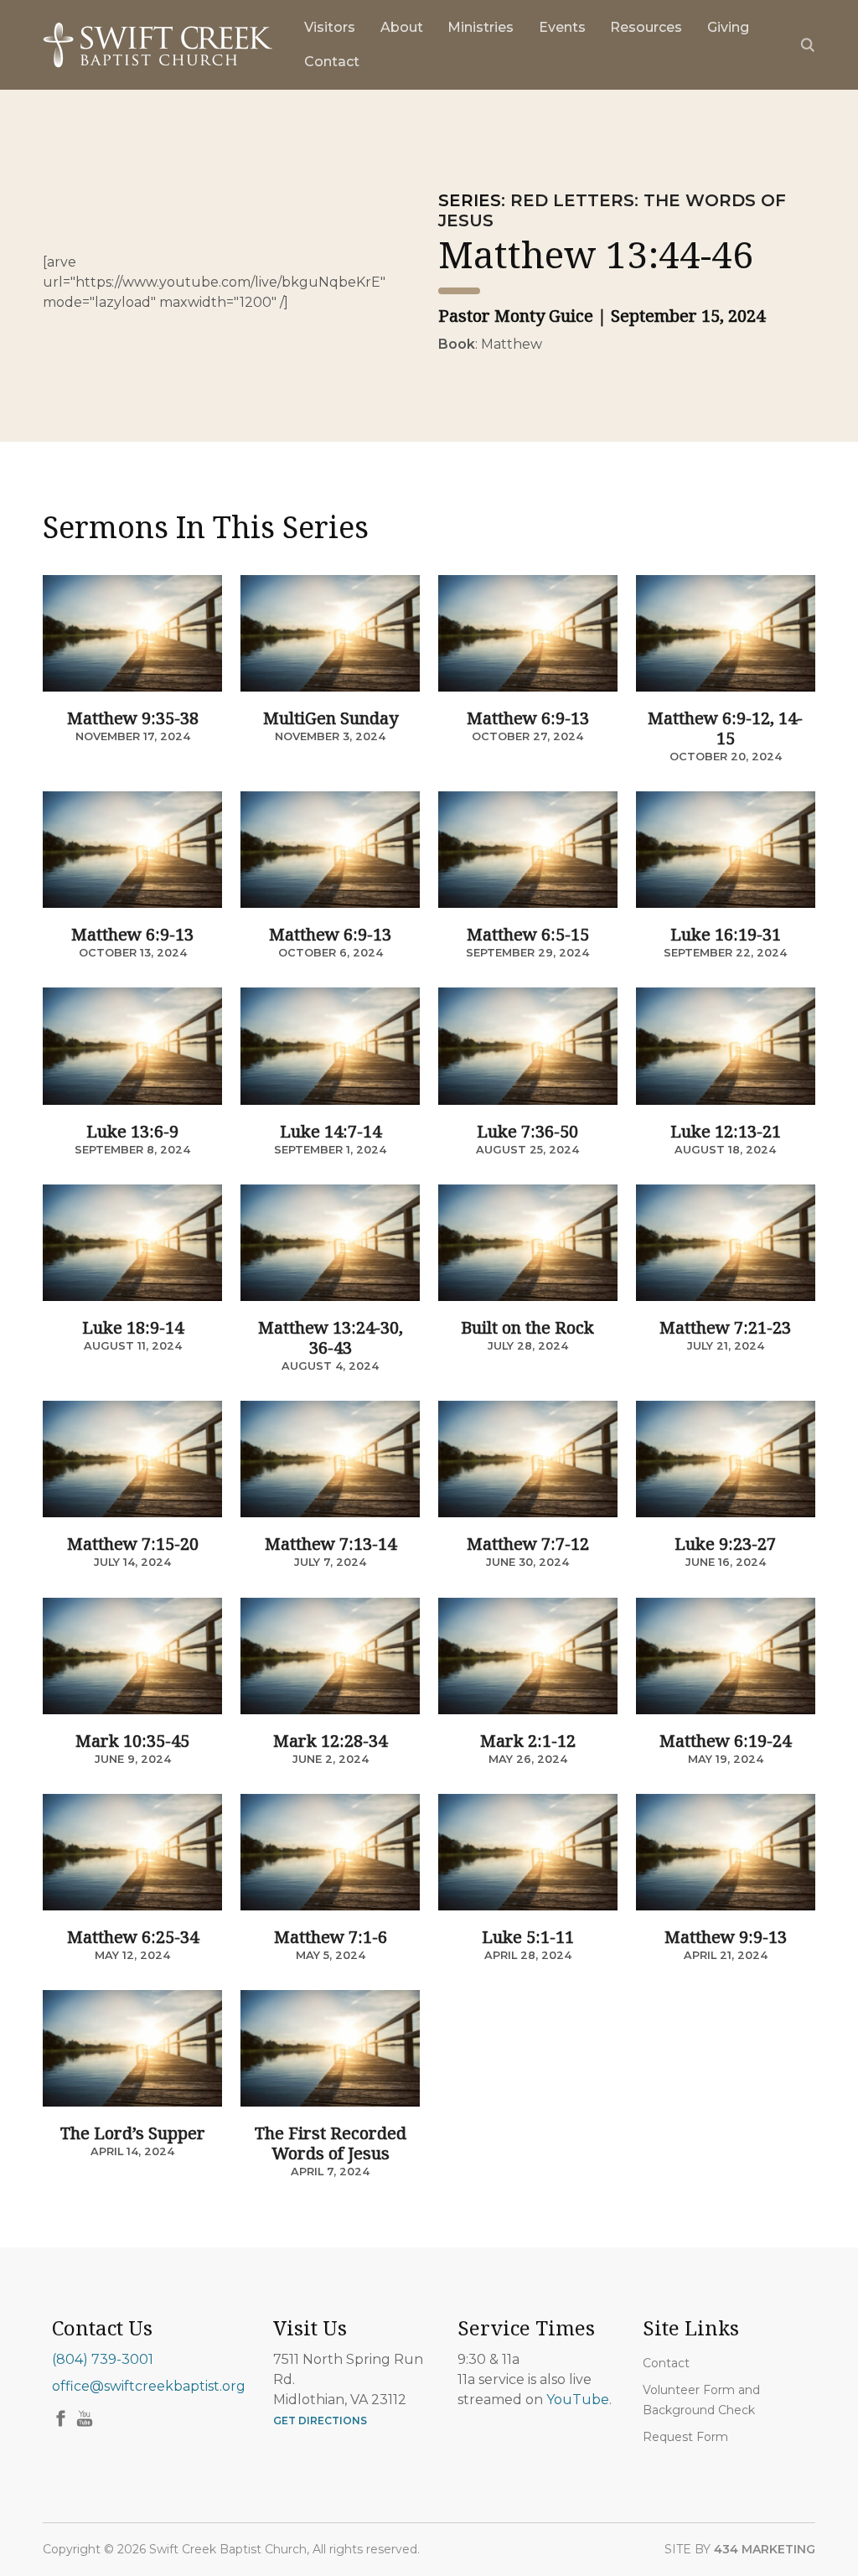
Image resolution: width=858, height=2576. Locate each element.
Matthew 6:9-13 (528, 718)
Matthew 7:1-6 (331, 1937)
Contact (666, 2363)
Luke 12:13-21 (726, 1131)
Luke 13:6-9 (132, 1131)
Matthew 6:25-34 (133, 1937)
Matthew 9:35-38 (133, 718)
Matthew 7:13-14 (331, 1544)
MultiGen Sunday (331, 718)
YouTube (578, 2400)
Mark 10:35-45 (132, 1741)
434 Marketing (765, 2549)
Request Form (685, 2437)
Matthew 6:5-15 (528, 934)
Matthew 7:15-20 (133, 1544)
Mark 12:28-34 (330, 1741)
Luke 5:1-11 (528, 1937)
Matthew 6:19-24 (725, 1741)
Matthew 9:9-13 (726, 1937)
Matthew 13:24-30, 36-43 (331, 1337)
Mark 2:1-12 (528, 1741)
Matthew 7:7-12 (528, 1544)
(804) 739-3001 (103, 2359)
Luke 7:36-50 (527, 1131)
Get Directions (320, 2421)
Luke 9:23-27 (725, 1544)
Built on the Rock (527, 1327)
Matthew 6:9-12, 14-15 (725, 728)
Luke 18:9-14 (133, 1327)
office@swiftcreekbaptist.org (149, 2386)
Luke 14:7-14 (331, 1131)
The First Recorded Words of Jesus (331, 2143)
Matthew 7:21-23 (725, 1327)
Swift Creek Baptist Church (158, 45)
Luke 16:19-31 (726, 934)
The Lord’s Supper (133, 2133)
